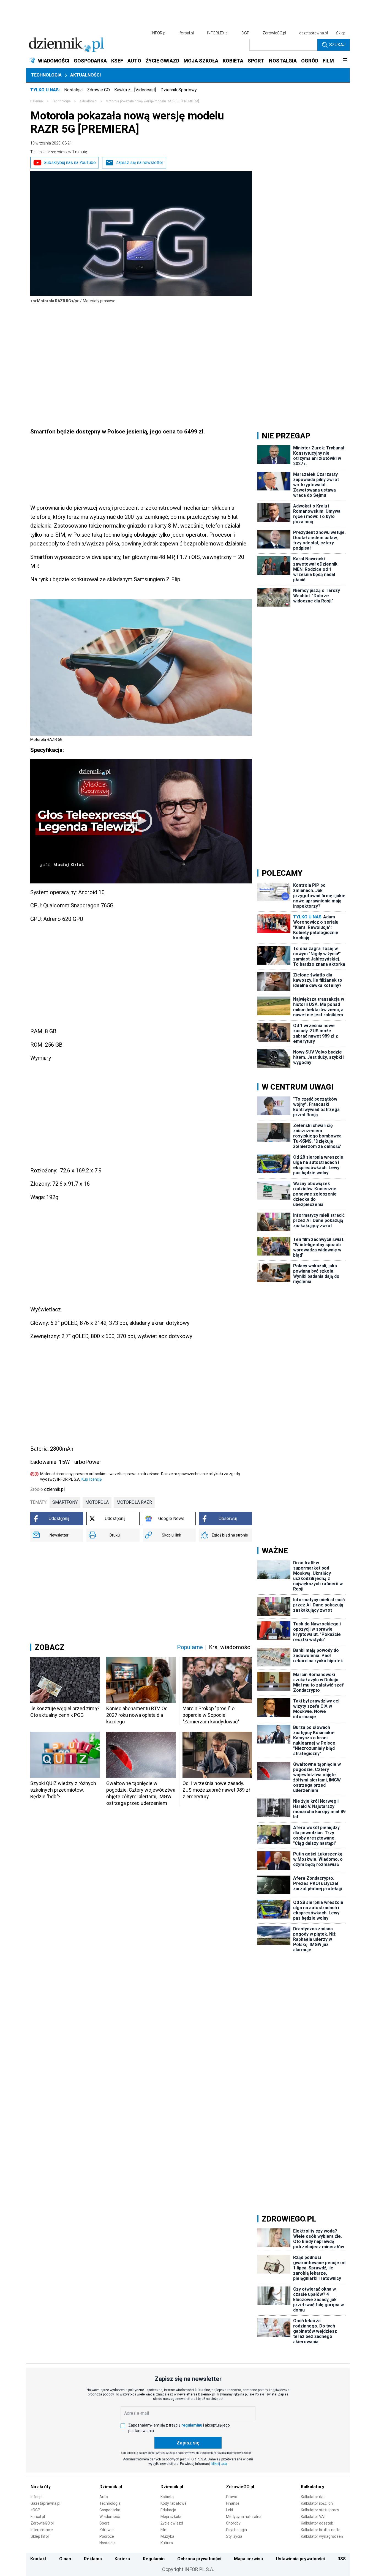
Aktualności (85, 75)
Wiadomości (110, 2517)
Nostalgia (73, 90)
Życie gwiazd (172, 2523)
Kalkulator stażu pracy (320, 2510)
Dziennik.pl (111, 2487)
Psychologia (236, 2530)
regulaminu (192, 2425)
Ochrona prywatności (199, 2559)
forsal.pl (187, 33)
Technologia (46, 75)
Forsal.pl (38, 2517)
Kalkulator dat (313, 2497)
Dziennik (37, 101)
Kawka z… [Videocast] (135, 90)
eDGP (35, 2510)
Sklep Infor (40, 2536)
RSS (342, 2559)
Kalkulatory (313, 2487)
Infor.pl (36, 2497)
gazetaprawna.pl (314, 33)
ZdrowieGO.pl (274, 33)
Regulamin (154, 2559)
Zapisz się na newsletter (139, 163)
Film (164, 2530)
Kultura (167, 2543)
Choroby (233, 2523)
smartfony (65, 1502)
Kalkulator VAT (314, 2517)
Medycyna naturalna (244, 2517)
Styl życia (234, 2536)
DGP (246, 33)
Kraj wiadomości (230, 1647)
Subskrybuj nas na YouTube (70, 163)
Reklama (93, 2559)
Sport (104, 2523)
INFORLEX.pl (218, 33)
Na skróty (41, 2487)
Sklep (341, 33)
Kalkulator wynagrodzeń (322, 2536)
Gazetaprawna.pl (45, 2503)
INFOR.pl (159, 33)
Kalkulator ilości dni (317, 2503)
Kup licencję (92, 1479)
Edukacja (168, 2510)
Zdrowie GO (98, 90)
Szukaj (337, 45)
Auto (104, 2497)
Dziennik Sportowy (179, 90)
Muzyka (167, 2536)
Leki (229, 2510)
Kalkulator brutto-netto (321, 2530)
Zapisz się (188, 2443)
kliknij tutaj (220, 2464)
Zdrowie (107, 2530)
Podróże (107, 2536)
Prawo (232, 2497)
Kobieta (167, 2497)
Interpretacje (42, 2530)
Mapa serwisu (248, 2559)
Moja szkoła (171, 2517)
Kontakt (38, 2559)
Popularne (190, 1647)
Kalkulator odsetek (317, 2523)
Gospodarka (110, 2510)
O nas (65, 2559)
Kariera (122, 2559)
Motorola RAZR (134, 1502)
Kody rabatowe (174, 2503)
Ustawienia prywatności (300, 2559)
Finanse (233, 2503)
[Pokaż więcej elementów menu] (345, 61)
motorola (97, 1502)
